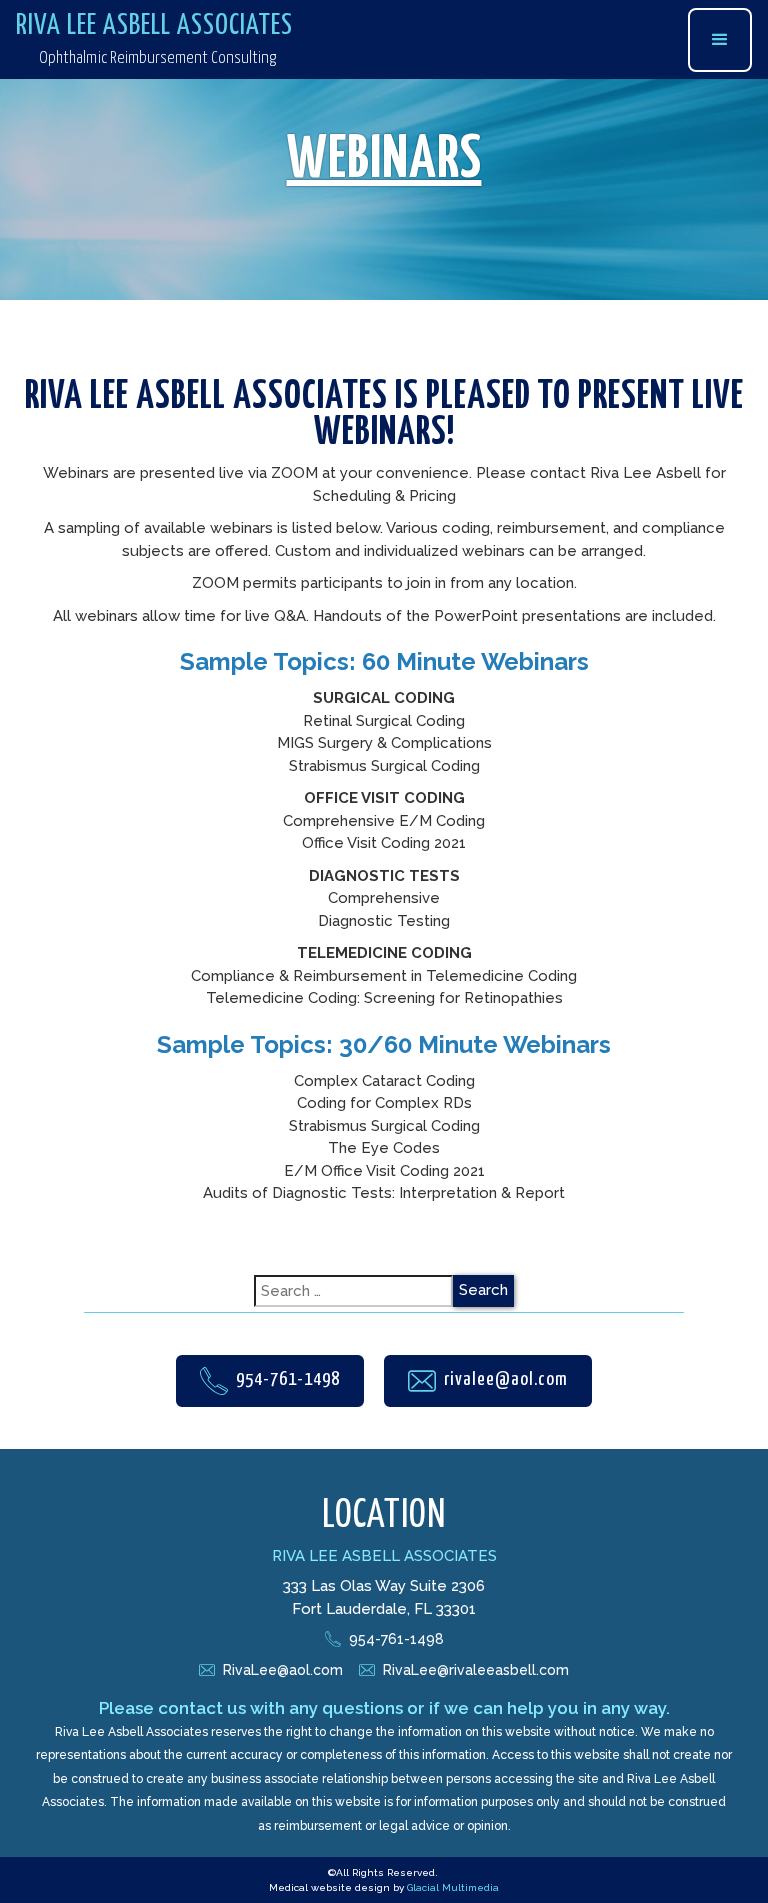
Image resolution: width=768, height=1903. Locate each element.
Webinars (384, 161)
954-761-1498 (396, 1639)
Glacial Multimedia (453, 1887)
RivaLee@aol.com (283, 1670)
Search (483, 1290)
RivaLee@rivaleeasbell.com (476, 1670)
